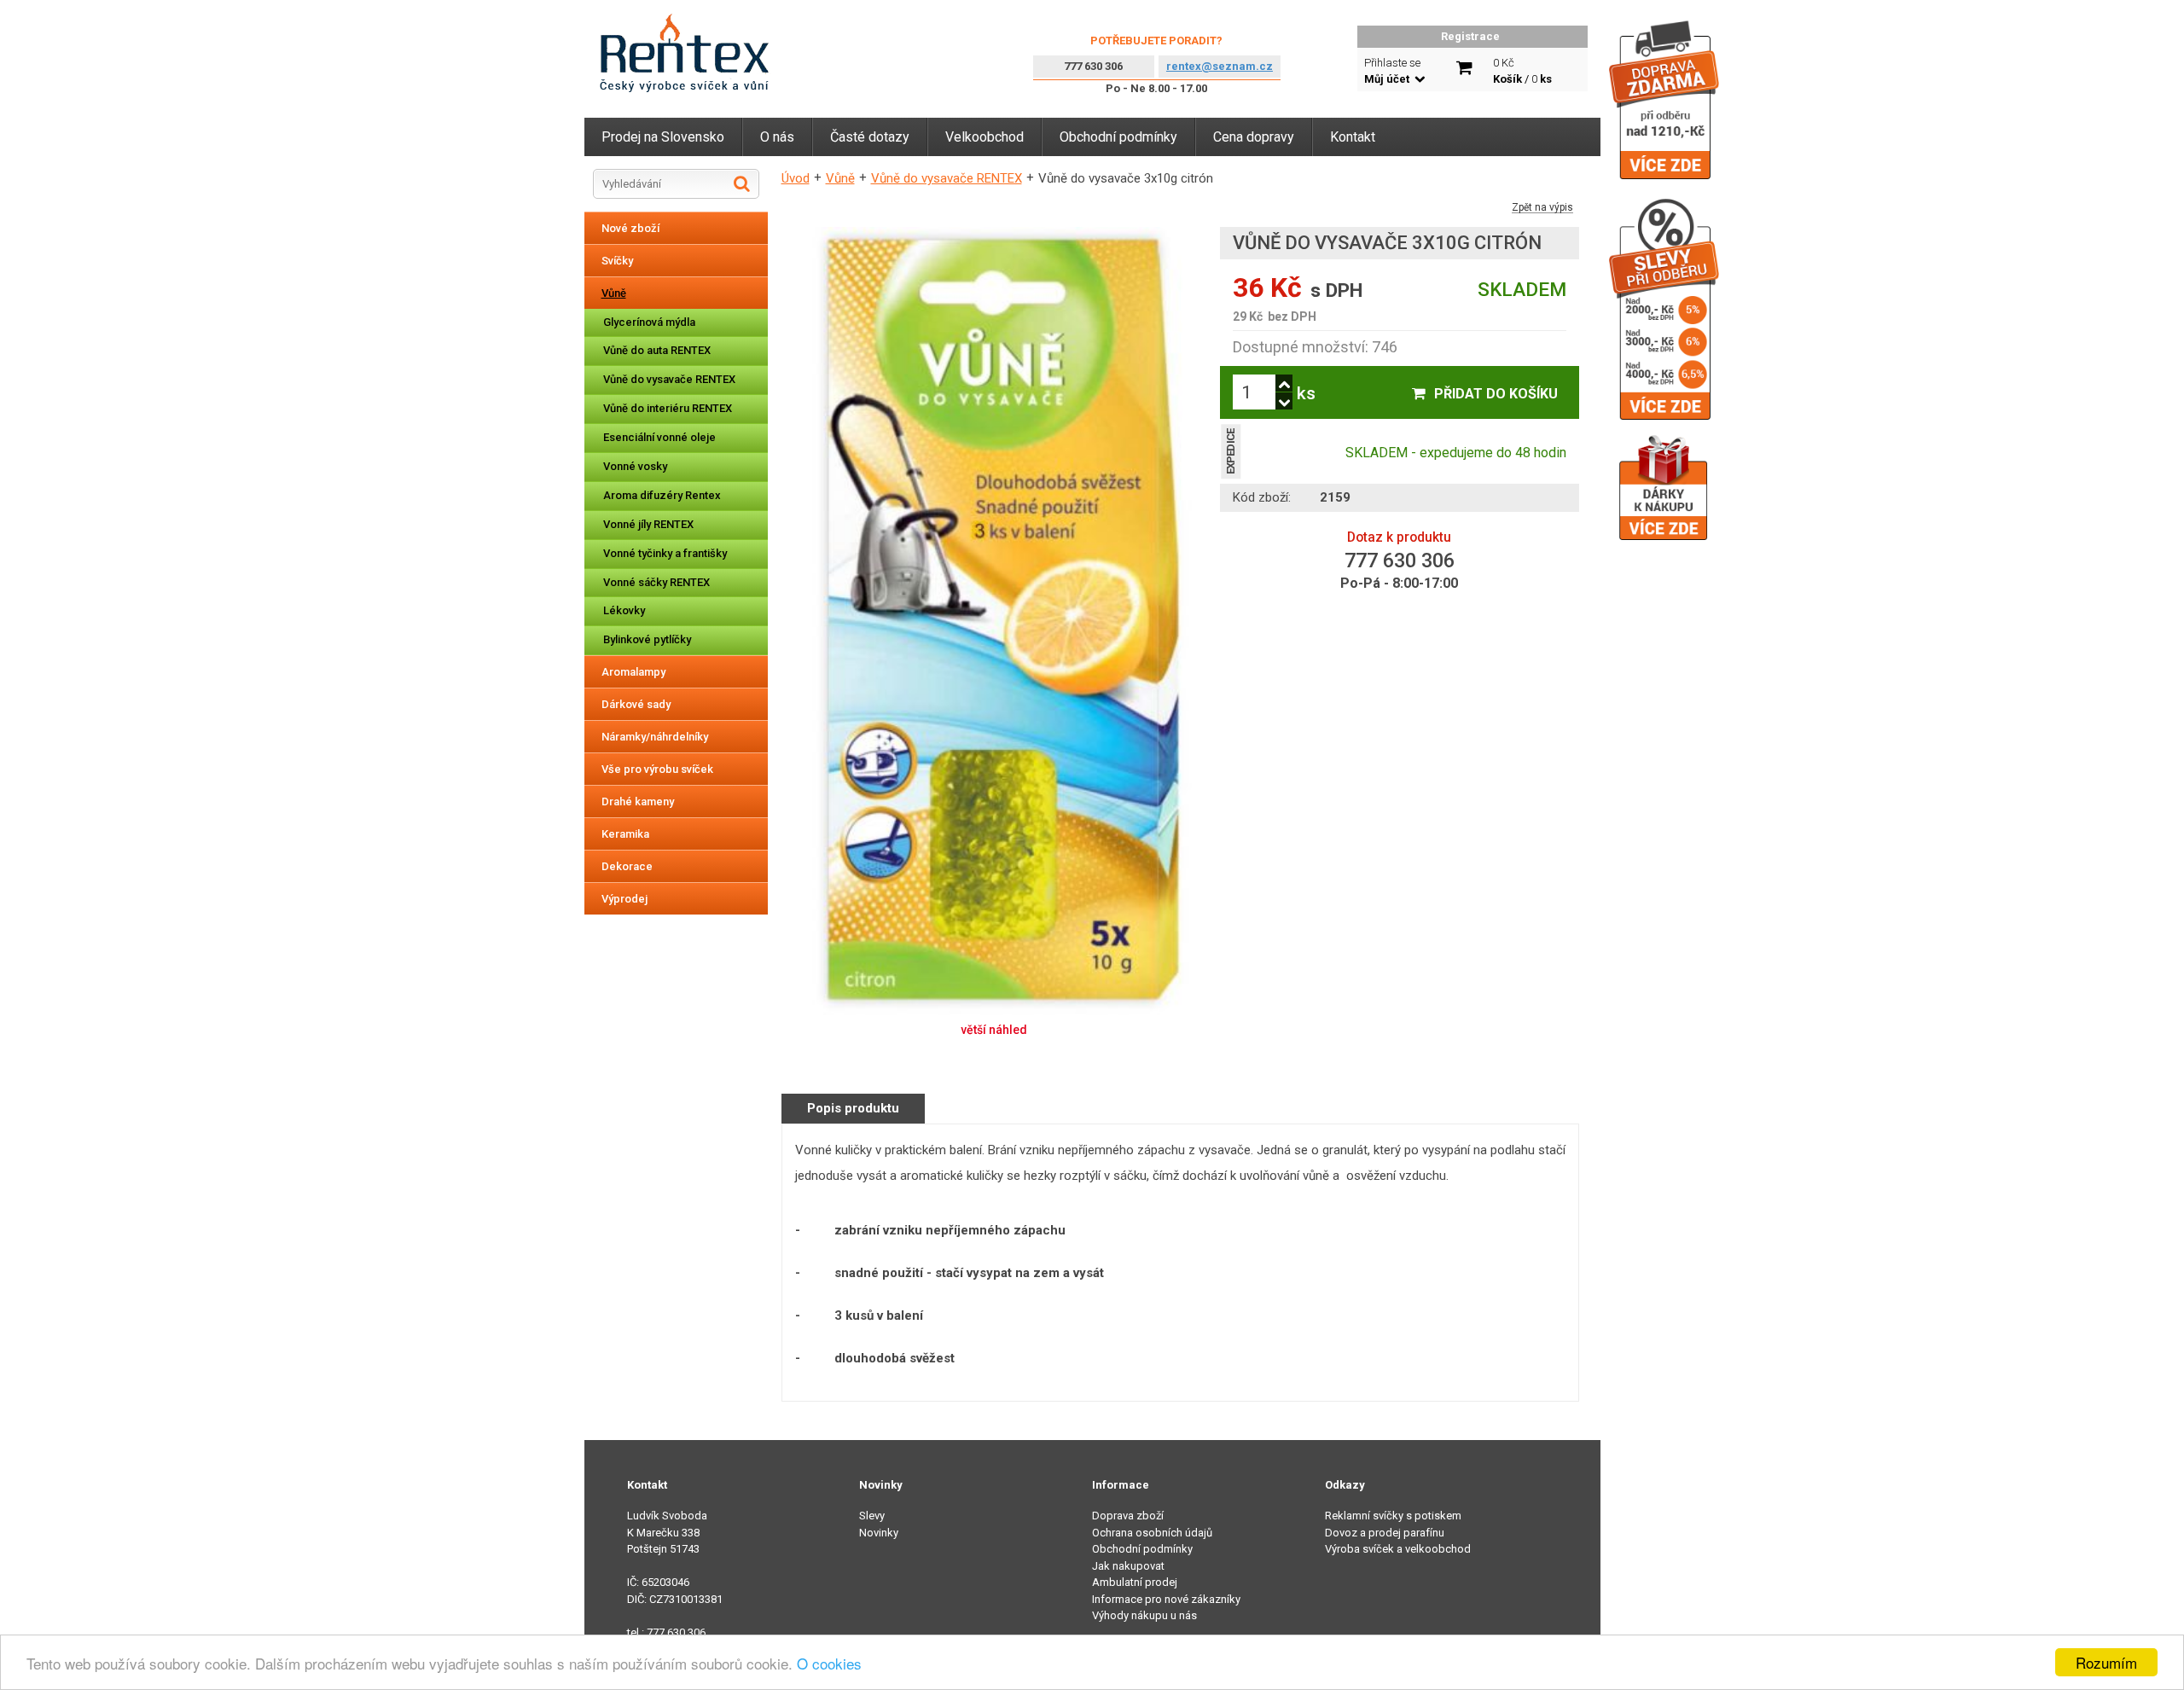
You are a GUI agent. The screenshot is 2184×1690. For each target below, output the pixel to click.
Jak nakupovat (1128, 1566)
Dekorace (627, 866)
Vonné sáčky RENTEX (656, 582)
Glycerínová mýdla (649, 322)
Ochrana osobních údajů (1152, 1533)
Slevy (872, 1516)
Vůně (614, 293)
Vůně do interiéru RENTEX (668, 408)
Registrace (1470, 36)
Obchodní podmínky (1118, 137)
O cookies (829, 1663)
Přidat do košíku (1496, 394)
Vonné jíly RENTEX (648, 524)
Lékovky (624, 610)
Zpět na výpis (1542, 208)
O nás (777, 137)
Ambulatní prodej (1135, 1582)
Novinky (879, 1533)
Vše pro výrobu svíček (657, 769)
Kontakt (1353, 137)
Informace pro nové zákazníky (1166, 1599)
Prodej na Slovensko (663, 137)
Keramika (625, 834)
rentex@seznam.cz (1220, 66)
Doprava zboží (1128, 1516)
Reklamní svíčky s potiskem (1393, 1516)
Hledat (742, 183)
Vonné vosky (635, 466)
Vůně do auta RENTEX (657, 350)
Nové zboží (630, 228)
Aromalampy (633, 672)
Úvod (796, 178)
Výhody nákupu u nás (1144, 1615)
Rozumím (2106, 1662)
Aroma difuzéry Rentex (662, 495)
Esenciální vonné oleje (659, 437)
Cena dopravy (1254, 137)
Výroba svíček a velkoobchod (1398, 1549)
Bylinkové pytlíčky (647, 639)
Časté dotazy (870, 137)
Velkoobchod (985, 137)
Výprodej (624, 899)
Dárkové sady (636, 704)
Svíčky (617, 261)
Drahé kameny (638, 801)
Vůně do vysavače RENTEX (669, 379)
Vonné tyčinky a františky (665, 553)
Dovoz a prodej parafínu (1385, 1533)
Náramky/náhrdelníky (655, 737)
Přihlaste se (1392, 71)
